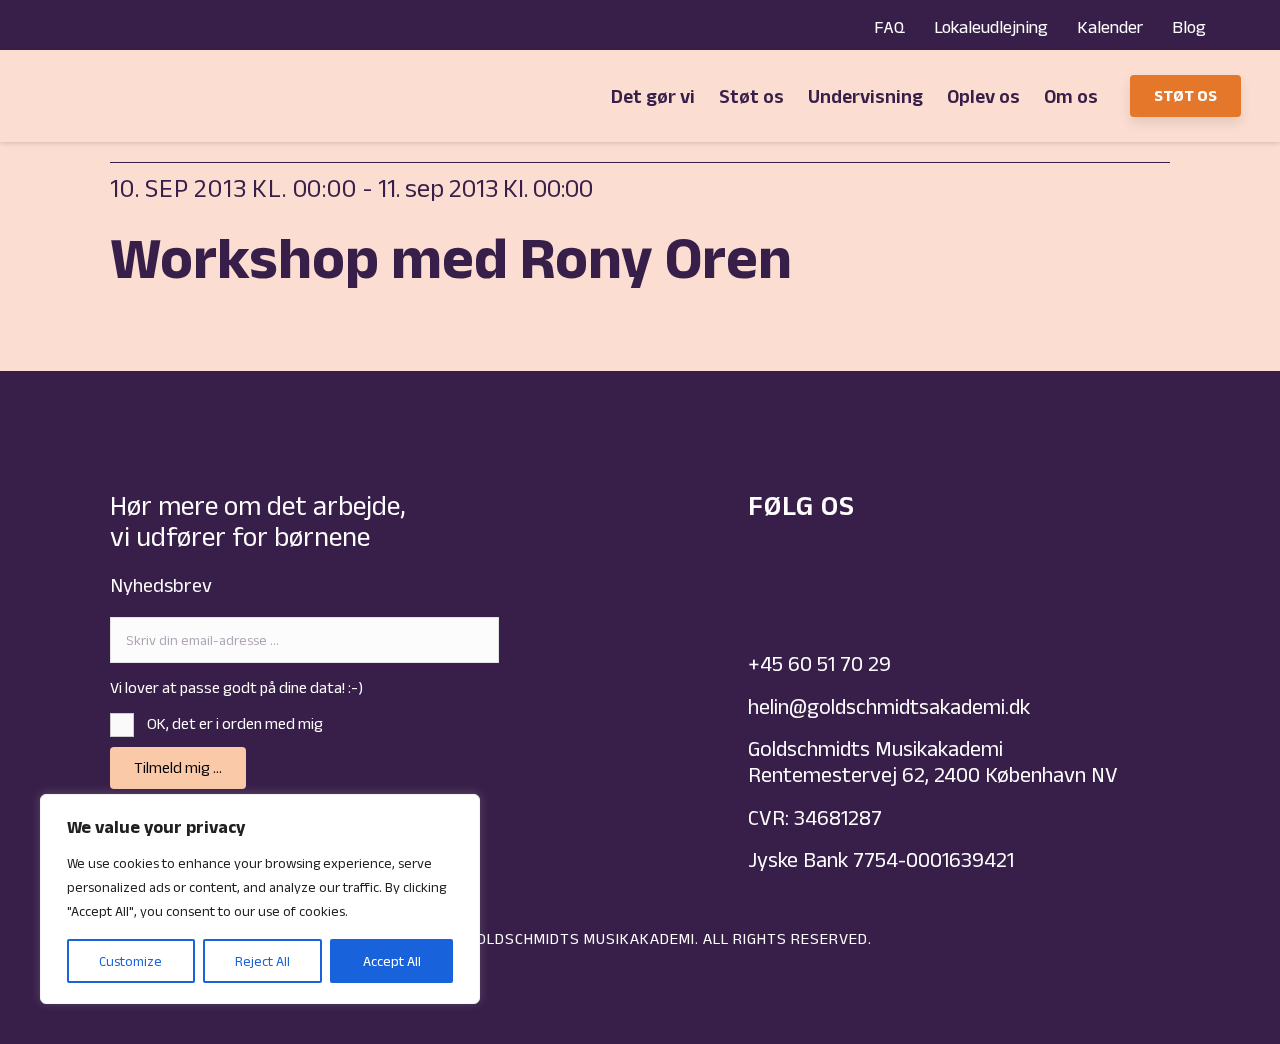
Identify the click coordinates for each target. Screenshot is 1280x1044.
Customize (130, 961)
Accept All (392, 961)
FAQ (889, 27)
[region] (260, 899)
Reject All (262, 961)
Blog (1189, 27)
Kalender (1110, 27)
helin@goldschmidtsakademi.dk (891, 706)
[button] (178, 768)
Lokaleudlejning (991, 27)
